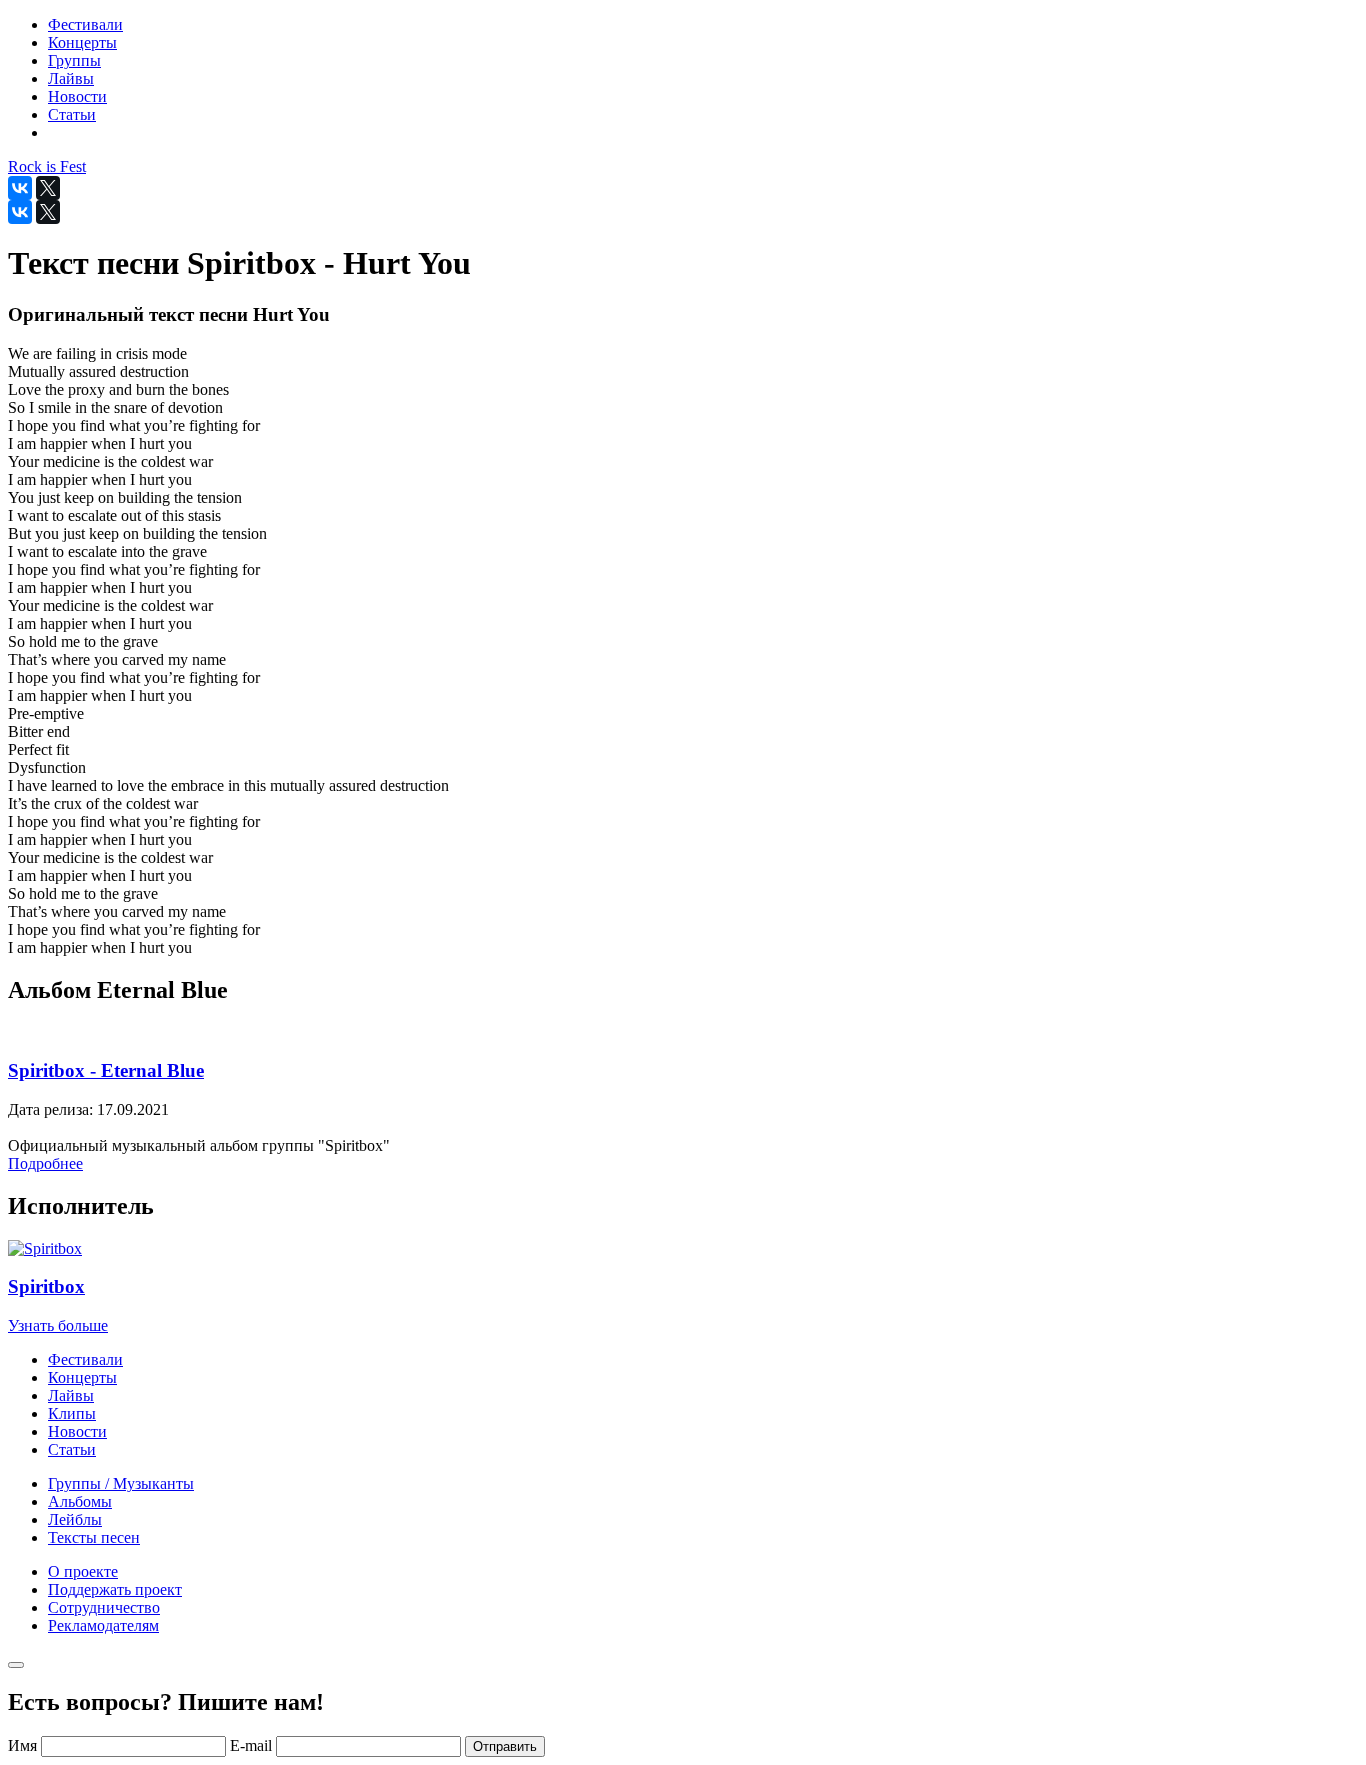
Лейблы (75, 1519)
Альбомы (80, 1501)
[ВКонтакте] (20, 188)
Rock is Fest (47, 166)
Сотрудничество (104, 1607)
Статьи (72, 1449)
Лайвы (71, 1395)
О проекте (83, 1571)
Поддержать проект (115, 1589)
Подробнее (45, 1163)
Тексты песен (94, 1537)
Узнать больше (58, 1325)
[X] (48, 188)
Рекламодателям (103, 1625)
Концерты (82, 1377)
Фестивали (85, 1359)
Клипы (72, 1413)
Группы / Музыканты (121, 1483)
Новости (77, 1431)
